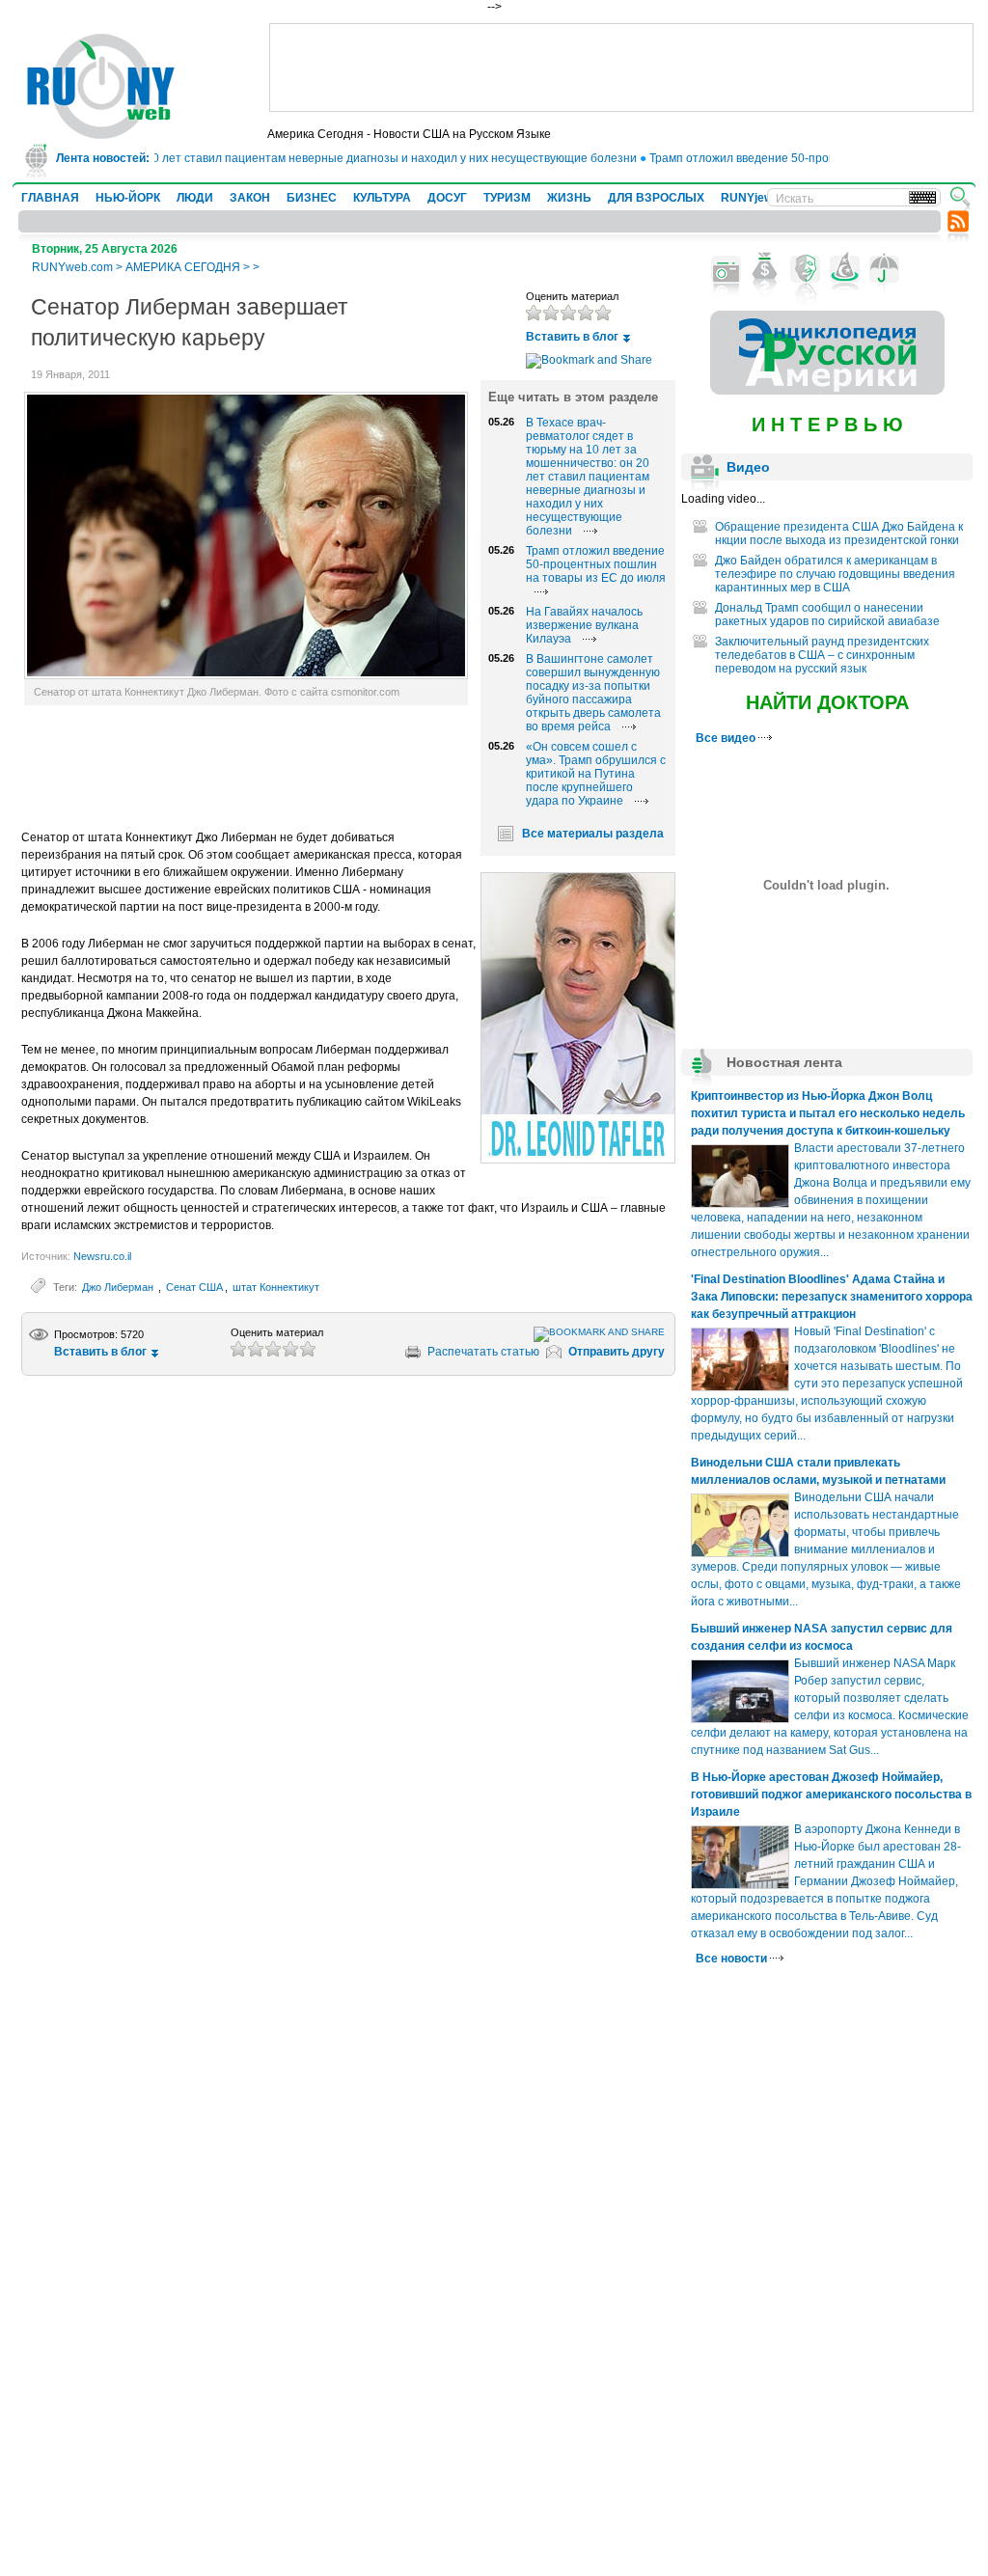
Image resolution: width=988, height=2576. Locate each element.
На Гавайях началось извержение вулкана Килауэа (584, 625)
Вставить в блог (572, 337)
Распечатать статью (483, 1352)
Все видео (727, 738)
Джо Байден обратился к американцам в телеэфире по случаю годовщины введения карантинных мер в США (835, 574)
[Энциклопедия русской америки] (827, 391)
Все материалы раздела (593, 834)
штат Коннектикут (276, 1287)
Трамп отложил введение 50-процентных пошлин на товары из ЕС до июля (596, 564)
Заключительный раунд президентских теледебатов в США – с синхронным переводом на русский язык (822, 655)
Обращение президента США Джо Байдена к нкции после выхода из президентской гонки (839, 534)
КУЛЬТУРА (382, 198)
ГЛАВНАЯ (50, 198)
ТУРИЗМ (507, 198)
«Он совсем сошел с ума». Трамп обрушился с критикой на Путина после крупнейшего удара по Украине (596, 774)
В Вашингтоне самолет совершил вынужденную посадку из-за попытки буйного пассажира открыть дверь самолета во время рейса (593, 693)
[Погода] (884, 269)
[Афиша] (805, 269)
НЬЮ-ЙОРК (128, 198)
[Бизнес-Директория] (766, 269)
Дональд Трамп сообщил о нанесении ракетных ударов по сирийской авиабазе (827, 615)
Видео (748, 467)
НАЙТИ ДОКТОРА (827, 702)
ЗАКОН (250, 198)
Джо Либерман (119, 1287)
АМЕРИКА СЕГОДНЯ (183, 267)
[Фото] (726, 269)
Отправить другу (617, 1352)
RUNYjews (750, 198)
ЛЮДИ (195, 198)
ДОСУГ (447, 198)
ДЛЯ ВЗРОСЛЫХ (656, 198)
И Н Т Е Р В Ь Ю (827, 425)
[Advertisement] (621, 68)
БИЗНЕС (312, 198)
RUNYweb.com (72, 267)
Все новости (733, 1959)
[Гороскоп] (845, 269)
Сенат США (194, 1287)
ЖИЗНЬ (569, 198)
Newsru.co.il (102, 1256)
